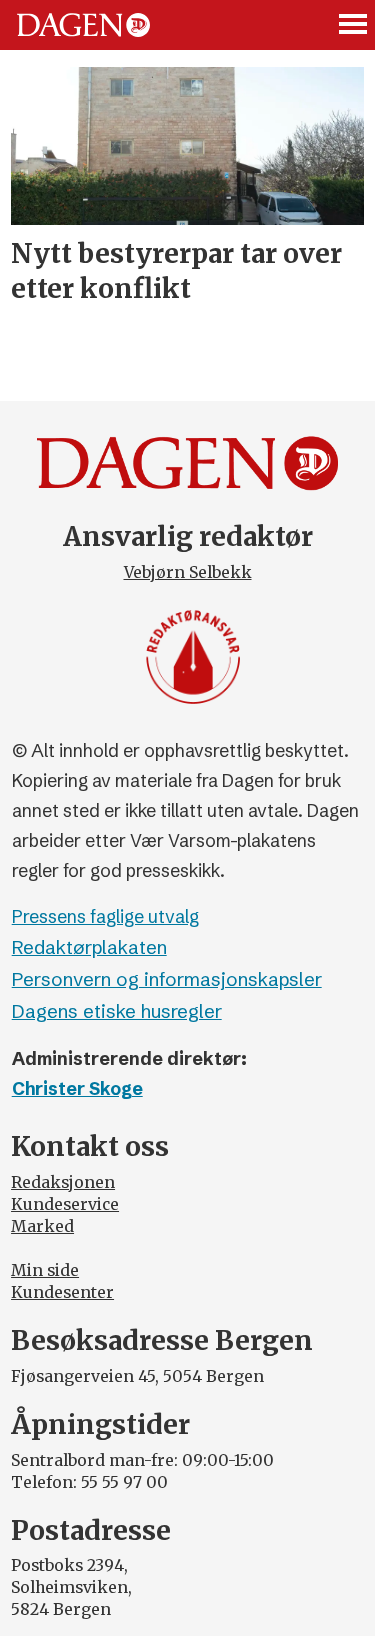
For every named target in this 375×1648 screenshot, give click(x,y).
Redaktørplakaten (89, 947)
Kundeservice (65, 1204)
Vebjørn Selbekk (188, 572)
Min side (45, 1270)
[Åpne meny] (354, 25)
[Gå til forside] (83, 24)
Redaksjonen (63, 1182)
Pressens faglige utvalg (105, 917)
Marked (42, 1226)
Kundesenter (62, 1292)
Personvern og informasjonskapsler (167, 979)
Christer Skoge (77, 1089)
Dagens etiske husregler (117, 1011)
